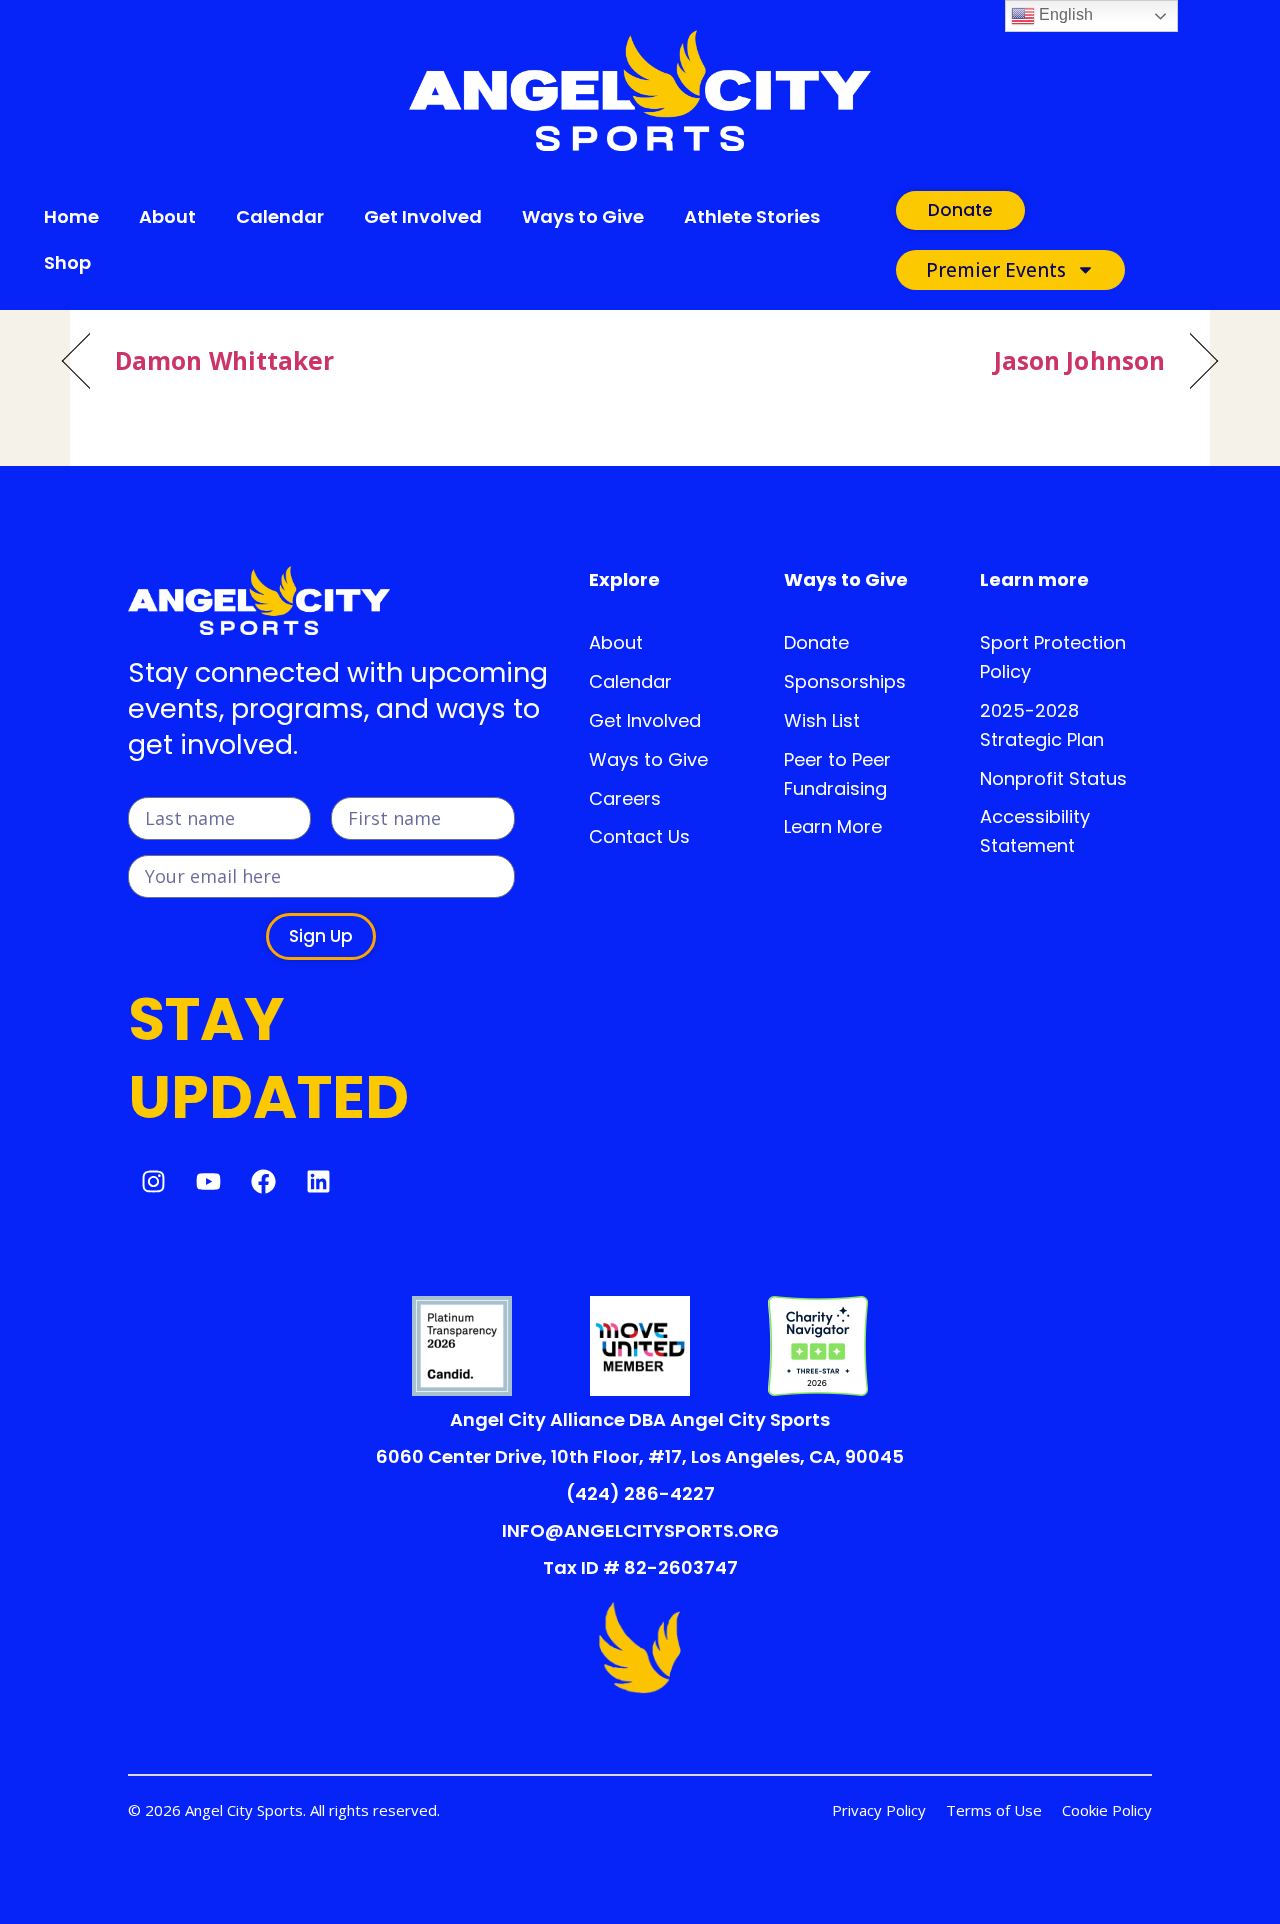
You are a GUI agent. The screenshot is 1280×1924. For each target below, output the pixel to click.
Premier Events (996, 270)
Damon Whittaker (224, 361)
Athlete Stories (752, 216)
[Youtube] (208, 1181)
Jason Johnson (1079, 361)
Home (71, 216)
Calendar (280, 216)
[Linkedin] (318, 1181)
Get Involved (423, 216)
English (1064, 14)
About (167, 216)
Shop (67, 262)
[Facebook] (263, 1181)
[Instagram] (153, 1181)
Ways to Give (583, 216)
